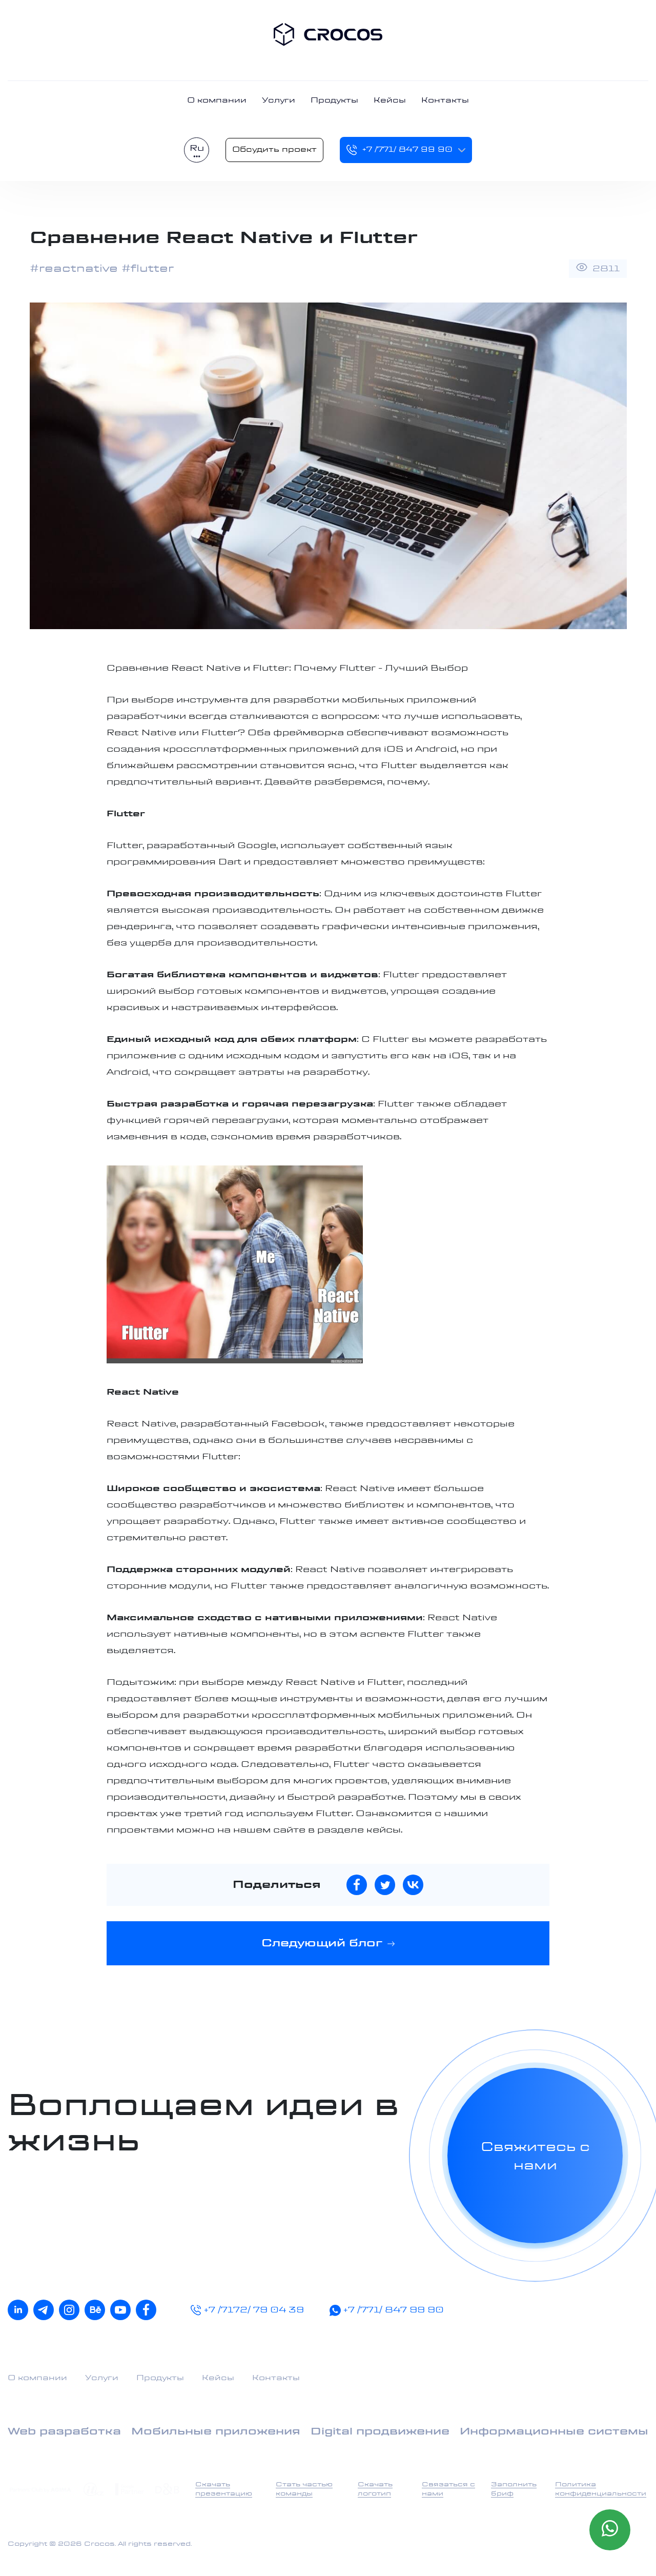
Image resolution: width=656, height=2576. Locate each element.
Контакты (445, 100)
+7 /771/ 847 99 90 (407, 150)
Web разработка (64, 2432)
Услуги (279, 100)
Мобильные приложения (216, 2432)
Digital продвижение (380, 2432)
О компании (217, 100)
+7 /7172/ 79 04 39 (254, 2310)
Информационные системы (554, 2432)
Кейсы (390, 100)
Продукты (334, 100)
